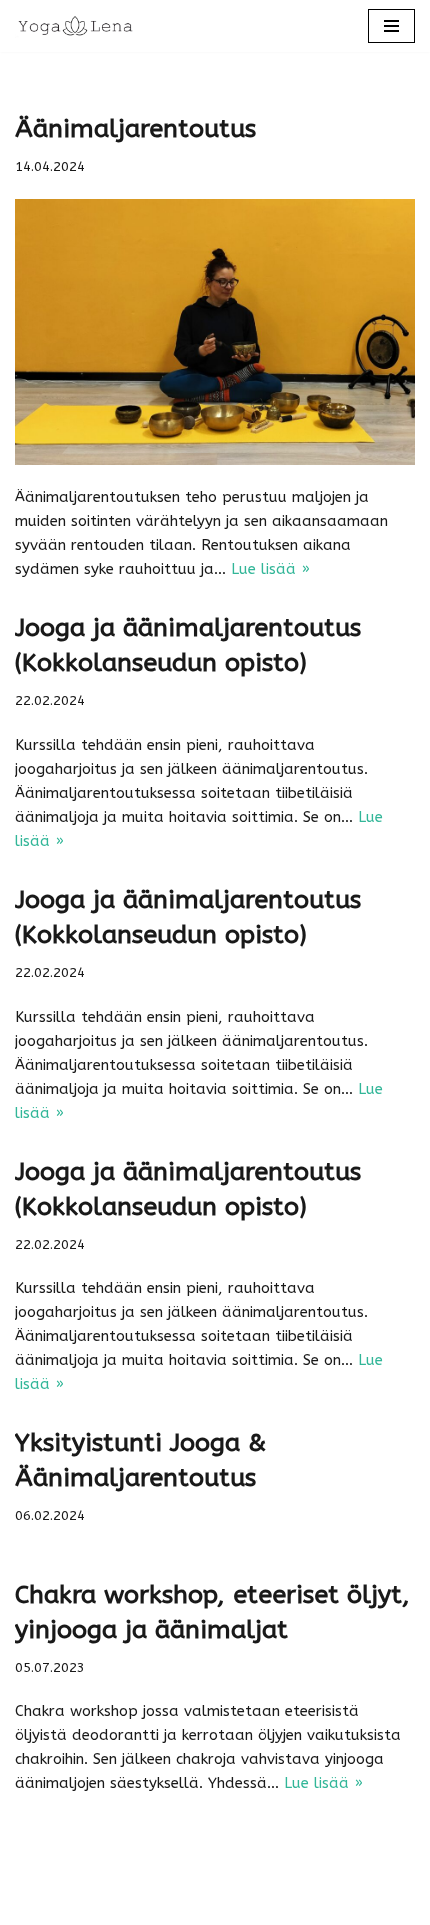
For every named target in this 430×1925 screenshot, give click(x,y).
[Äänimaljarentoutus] (215, 332)
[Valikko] (391, 26)
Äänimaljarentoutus (135, 129)
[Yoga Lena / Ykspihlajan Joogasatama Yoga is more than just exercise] (75, 26)
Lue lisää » (270, 569)
